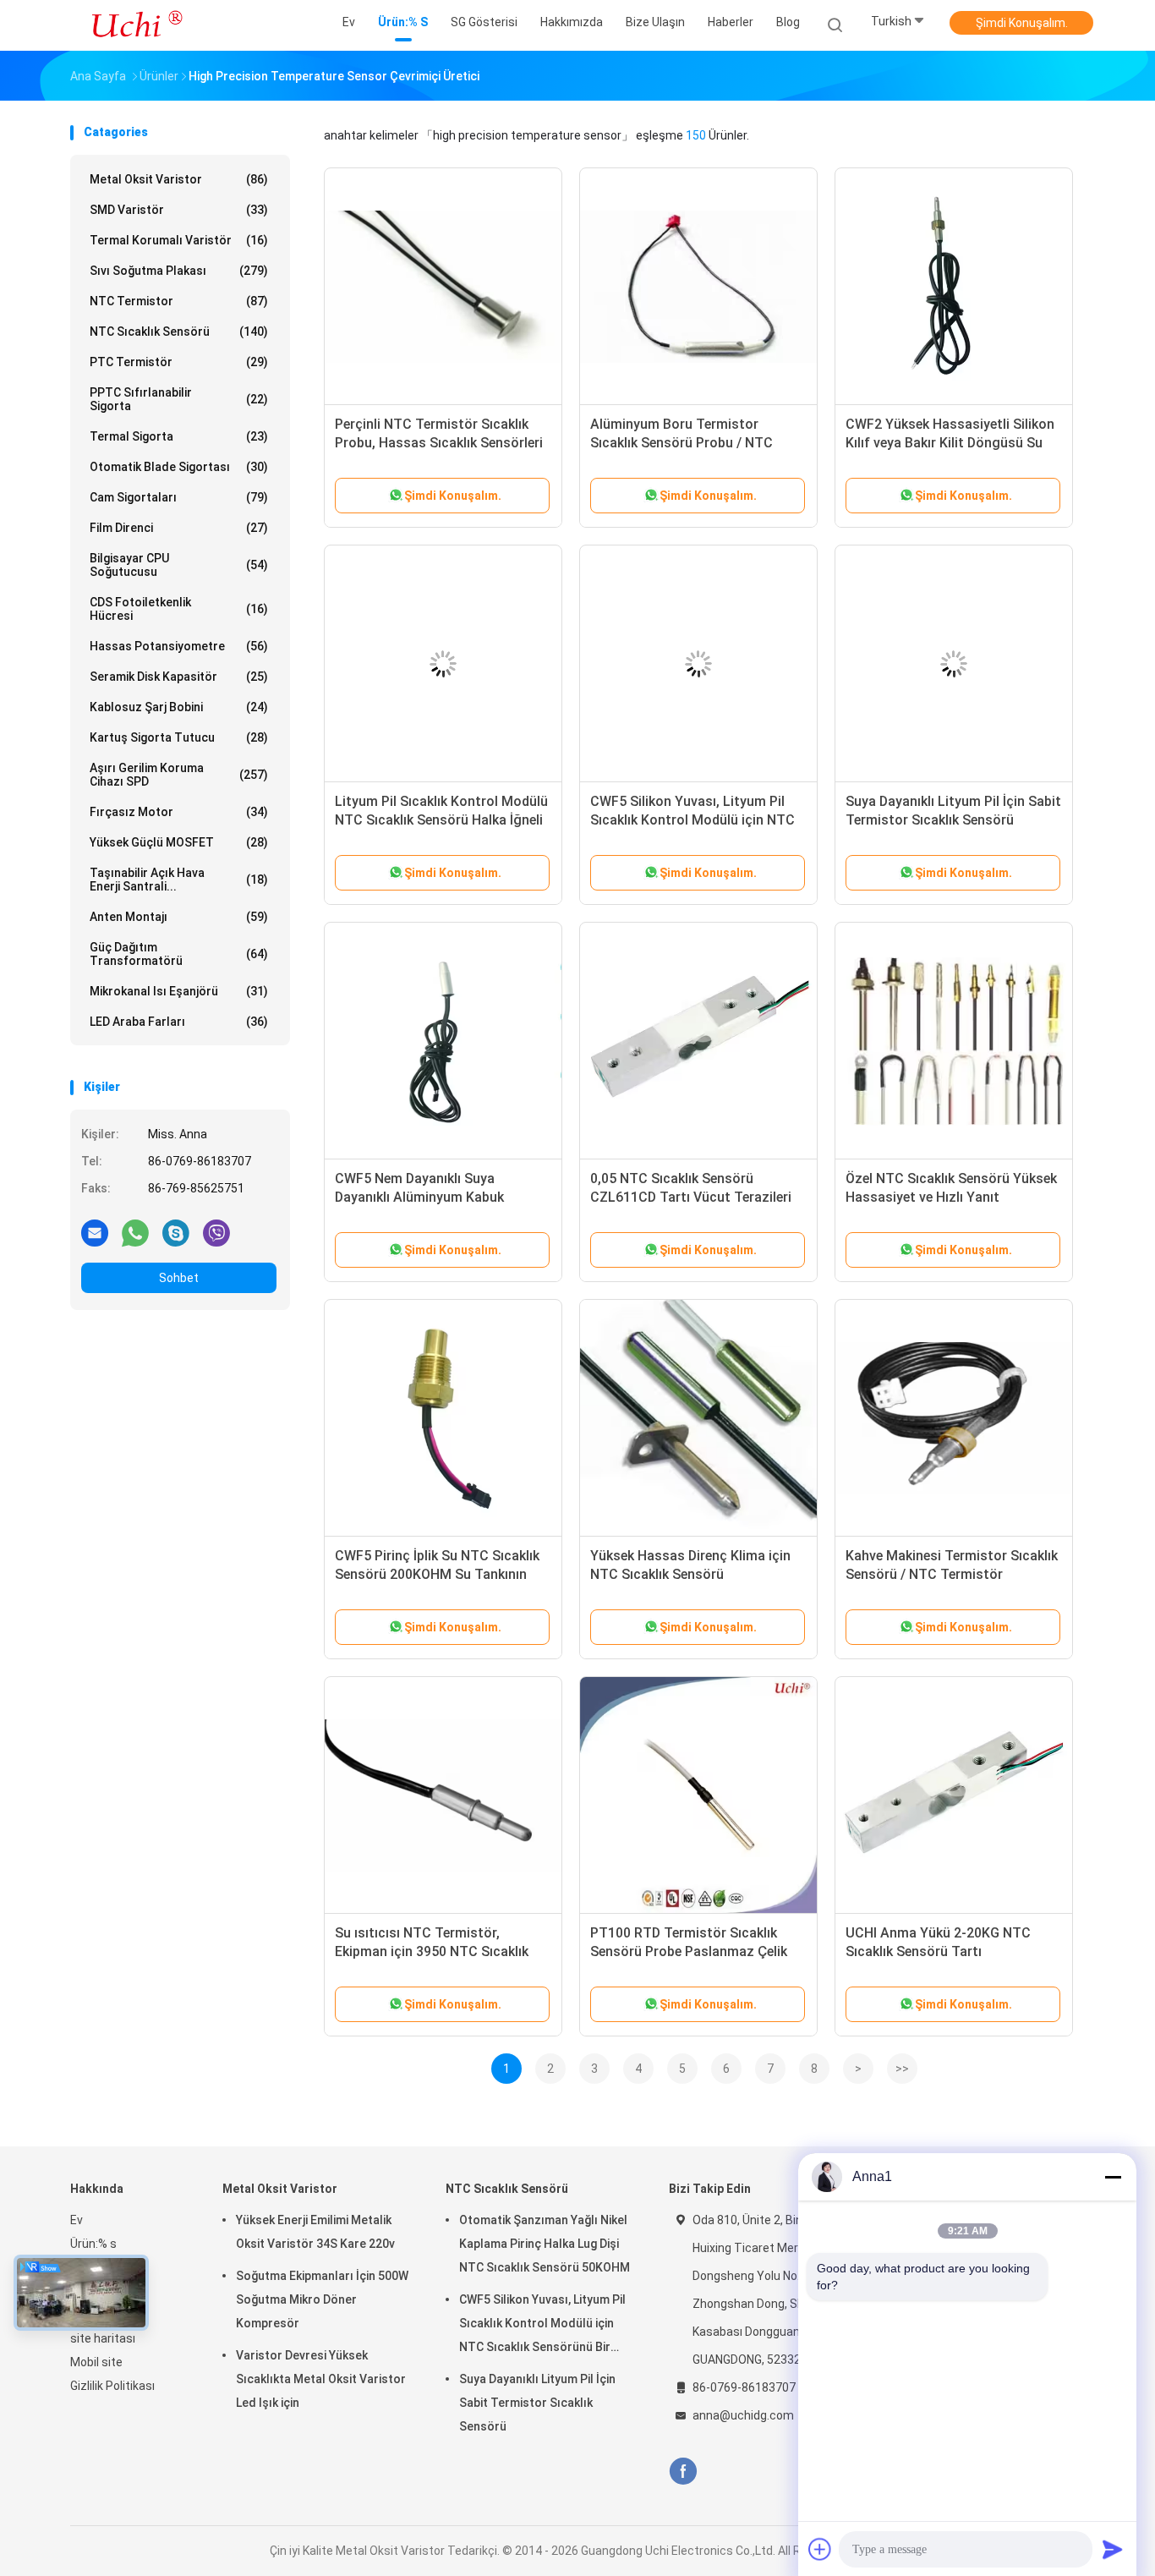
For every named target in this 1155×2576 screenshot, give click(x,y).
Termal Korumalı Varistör (179, 240)
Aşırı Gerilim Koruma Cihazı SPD (179, 775)
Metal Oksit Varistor (179, 179)
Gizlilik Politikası (112, 2386)
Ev (77, 2220)
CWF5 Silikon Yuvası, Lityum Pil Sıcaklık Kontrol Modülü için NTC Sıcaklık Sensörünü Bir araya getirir (542, 2326)
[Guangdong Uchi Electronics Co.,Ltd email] (95, 1232)
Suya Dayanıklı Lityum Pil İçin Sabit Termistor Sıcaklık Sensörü (537, 2403)
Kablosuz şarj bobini (179, 707)
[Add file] (820, 2549)
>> (902, 2069)
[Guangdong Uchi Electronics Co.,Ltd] (136, 25)
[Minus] (1113, 2177)
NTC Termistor (179, 301)
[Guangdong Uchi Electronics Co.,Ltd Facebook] (683, 2472)
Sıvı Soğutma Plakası (179, 271)
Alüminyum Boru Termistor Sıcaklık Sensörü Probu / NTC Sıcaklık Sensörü (682, 443)
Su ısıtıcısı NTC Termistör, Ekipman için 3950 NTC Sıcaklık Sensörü (432, 1951)
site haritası (103, 2338)
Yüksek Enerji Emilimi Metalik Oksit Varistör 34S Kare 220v (315, 2232)
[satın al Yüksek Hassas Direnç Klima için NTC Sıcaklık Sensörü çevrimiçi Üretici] (698, 1418)
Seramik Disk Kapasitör (179, 677)
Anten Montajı (179, 917)
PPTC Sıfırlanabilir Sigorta (179, 399)
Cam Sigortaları (179, 497)
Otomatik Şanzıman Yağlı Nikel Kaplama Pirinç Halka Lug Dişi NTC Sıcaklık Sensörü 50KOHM (545, 2244)
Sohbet (179, 1278)
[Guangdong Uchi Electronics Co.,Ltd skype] (176, 1232)
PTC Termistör (179, 362)
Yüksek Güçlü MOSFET (179, 842)
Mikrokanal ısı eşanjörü (179, 991)
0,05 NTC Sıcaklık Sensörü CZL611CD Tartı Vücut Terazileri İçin (691, 1197)
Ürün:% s (93, 2244)
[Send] (1113, 2549)
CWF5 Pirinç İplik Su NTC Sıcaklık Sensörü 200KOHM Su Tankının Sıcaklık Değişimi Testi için (437, 1574)
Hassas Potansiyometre (179, 646)
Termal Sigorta (179, 436)
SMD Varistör (179, 210)
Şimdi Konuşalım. (1022, 23)
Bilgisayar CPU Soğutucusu (179, 565)
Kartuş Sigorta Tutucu (179, 737)
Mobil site (96, 2362)
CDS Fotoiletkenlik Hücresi (179, 609)
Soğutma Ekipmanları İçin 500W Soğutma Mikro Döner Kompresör (322, 2299)
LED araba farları (179, 1022)
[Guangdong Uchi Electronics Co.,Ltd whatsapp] (135, 1232)
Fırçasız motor (179, 812)
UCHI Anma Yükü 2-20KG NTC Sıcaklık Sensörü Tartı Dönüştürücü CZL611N (938, 1951)
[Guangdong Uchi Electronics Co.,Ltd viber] (216, 1232)
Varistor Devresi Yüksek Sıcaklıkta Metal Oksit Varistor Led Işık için (321, 2379)
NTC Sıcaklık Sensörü (179, 332)
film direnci (179, 528)
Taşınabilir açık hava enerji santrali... (179, 880)
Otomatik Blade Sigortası (179, 467)
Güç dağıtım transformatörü (179, 954)
